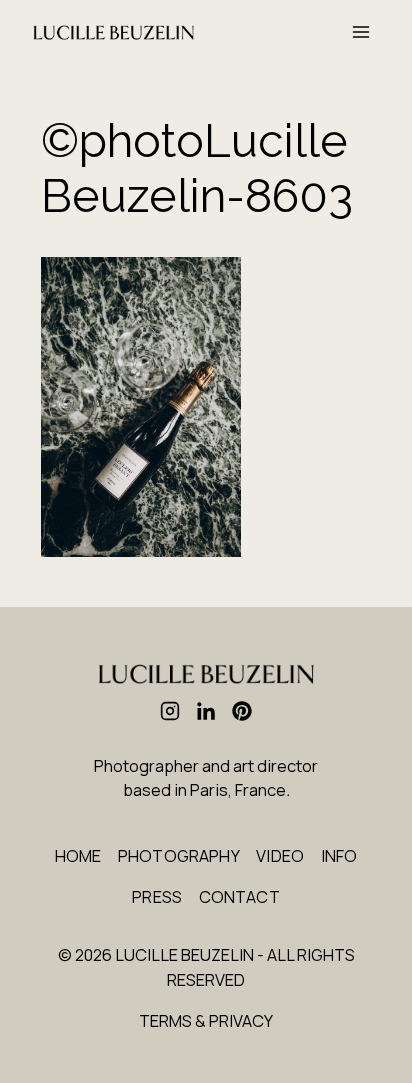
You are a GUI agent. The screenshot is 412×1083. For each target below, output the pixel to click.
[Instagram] (170, 711)
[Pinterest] (242, 711)
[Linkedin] (206, 711)
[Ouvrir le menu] (360, 31)
